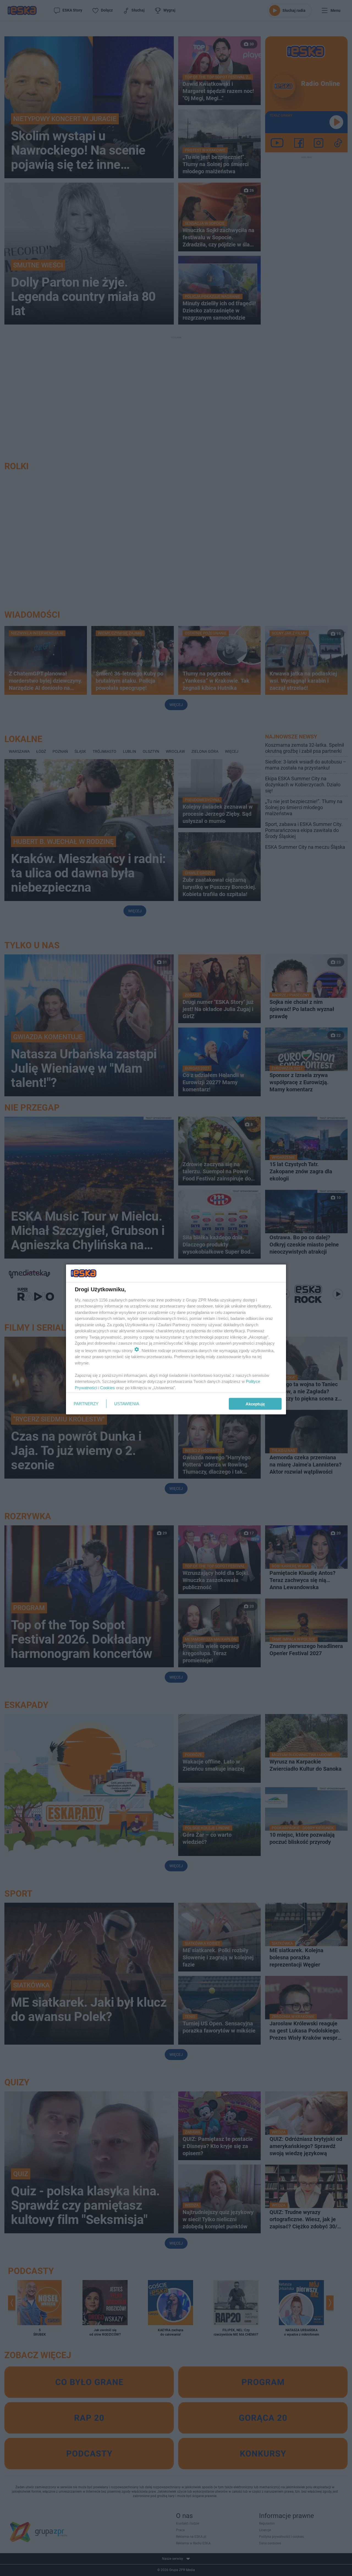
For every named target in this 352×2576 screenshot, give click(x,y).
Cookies (108, 1387)
